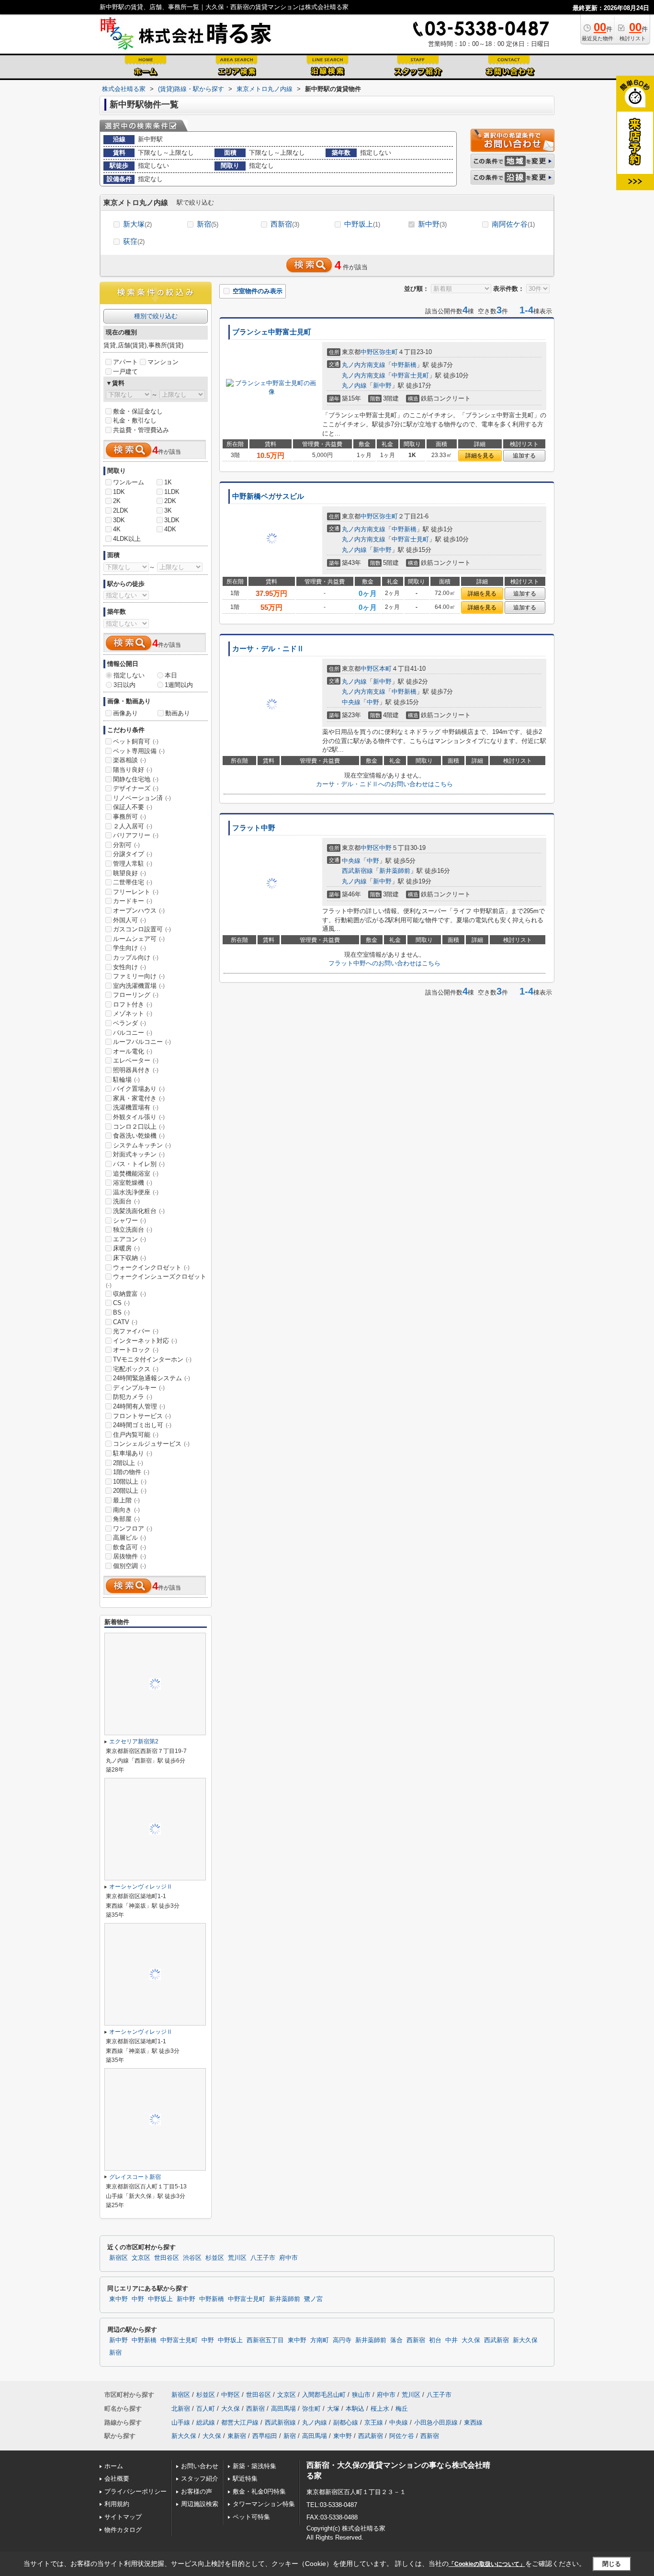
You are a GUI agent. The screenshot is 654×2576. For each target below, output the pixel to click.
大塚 (333, 2409)
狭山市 (361, 2395)
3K (168, 510)
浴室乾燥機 (133, 1183)
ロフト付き (133, 1004)
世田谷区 (167, 2258)
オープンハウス (139, 910)
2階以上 (128, 1463)
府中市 (288, 2258)
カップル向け (136, 957)
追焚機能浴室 (136, 1174)
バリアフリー (136, 835)
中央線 (351, 702)
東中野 (118, 2299)
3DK (119, 520)
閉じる (612, 2564)
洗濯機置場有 (136, 1107)
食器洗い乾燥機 (139, 1136)
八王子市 (263, 2258)
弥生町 (389, 352)
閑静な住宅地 (136, 779)
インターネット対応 (145, 1341)
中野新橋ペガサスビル (268, 496)
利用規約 (117, 2504)
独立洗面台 (133, 1230)
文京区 (141, 2258)
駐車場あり (133, 1453)
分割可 (126, 845)
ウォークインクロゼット (151, 1267)
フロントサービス (142, 1416)
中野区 (370, 352)
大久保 (471, 2340)
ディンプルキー (139, 1388)
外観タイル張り (139, 1117)
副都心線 (346, 2422)
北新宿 (181, 2409)
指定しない (129, 675)
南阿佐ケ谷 (513, 224)
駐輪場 (126, 1080)
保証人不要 (133, 807)
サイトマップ (123, 2517)
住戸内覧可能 (136, 1435)
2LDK (121, 510)
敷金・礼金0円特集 (259, 2491)
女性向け (130, 967)
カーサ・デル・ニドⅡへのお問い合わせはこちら (384, 784)
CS (121, 1303)
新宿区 (118, 2258)
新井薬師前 (395, 871)
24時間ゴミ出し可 (142, 1425)
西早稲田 (265, 2436)
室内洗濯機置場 (139, 986)
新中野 (432, 224)
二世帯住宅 (133, 882)
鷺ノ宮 (313, 2299)
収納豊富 (130, 1294)
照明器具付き (136, 1070)
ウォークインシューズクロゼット (156, 1281)
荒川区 (237, 2258)
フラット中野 (254, 828)
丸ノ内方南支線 (364, 365)
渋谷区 (192, 2258)
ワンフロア (133, 1528)
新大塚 (137, 224)
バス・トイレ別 (139, 1164)
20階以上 (130, 1491)
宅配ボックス (136, 1369)
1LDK (172, 492)
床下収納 (130, 1258)
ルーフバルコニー (142, 1042)
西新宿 (285, 224)
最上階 (126, 1500)
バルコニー (133, 1033)
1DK (119, 492)
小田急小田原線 (436, 2422)
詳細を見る (480, 456)
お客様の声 (197, 2491)
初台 (435, 2340)
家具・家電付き (139, 1098)
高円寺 (342, 2340)
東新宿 (237, 2436)
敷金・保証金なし (138, 411)
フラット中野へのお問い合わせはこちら (384, 963)
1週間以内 (179, 685)
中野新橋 (404, 365)
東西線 (473, 2422)
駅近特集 (245, 2479)
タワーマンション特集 (264, 2504)
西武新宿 (496, 2340)
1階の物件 (131, 1472)
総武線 (206, 2422)
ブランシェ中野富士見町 (272, 332)
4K (117, 529)
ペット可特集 (251, 2517)
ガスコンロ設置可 (142, 929)
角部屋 (126, 1519)
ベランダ (130, 1023)
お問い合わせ (200, 2466)
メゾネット (133, 1013)
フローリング (136, 995)
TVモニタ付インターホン (152, 1359)
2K (117, 501)
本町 (385, 669)
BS (121, 1312)
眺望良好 (130, 873)
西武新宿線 (357, 871)
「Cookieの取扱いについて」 (487, 2564)
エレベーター (136, 1060)
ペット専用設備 (139, 751)
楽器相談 (130, 760)
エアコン (130, 1239)
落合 (396, 2340)
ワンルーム (129, 482)
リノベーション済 (142, 798)
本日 (171, 675)
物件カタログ (123, 2530)
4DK (170, 529)
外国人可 (130, 920)
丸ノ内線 (354, 385)
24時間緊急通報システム (152, 1378)
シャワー (130, 1220)
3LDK (172, 520)
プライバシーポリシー (135, 2491)
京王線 (374, 2422)
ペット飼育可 (136, 741)
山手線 (181, 2422)
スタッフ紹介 (200, 2479)
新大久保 (525, 2340)
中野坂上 (362, 224)
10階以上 (130, 1482)
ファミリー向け (139, 976)
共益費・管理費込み (141, 430)
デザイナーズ (136, 788)
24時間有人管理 (139, 1406)
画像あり (125, 713)
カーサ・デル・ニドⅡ (268, 649)
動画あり (178, 713)
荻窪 (134, 241)
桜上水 (380, 2409)
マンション (163, 362)
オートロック (136, 1350)
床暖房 (126, 1248)
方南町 (320, 2340)
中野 (373, 702)
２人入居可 (133, 826)
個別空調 (130, 1566)
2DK (170, 501)
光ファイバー (136, 1331)
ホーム (114, 2466)
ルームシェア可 (139, 939)
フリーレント (136, 892)
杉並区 (215, 2258)
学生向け (130, 948)
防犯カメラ (133, 1397)
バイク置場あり (139, 1089)
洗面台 (126, 1201)
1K (168, 482)
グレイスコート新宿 (135, 2177)
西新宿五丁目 (265, 2340)
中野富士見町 (410, 375)
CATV (125, 1322)
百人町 (206, 2409)
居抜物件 (130, 1556)
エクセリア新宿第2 (134, 1741)
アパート (125, 362)
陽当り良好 (133, 770)
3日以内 (124, 685)
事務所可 (130, 817)
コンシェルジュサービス (151, 1444)
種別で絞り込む (156, 316)
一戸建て (125, 372)
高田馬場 (283, 2409)
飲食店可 (130, 1547)
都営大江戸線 (240, 2422)
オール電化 (133, 1051)
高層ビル (130, 1538)
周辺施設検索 (200, 2504)
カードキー (133, 901)
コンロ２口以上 (139, 1127)
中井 (451, 2340)
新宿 (208, 224)
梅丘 (402, 2409)
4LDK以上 (127, 539)
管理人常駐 (133, 864)
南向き (126, 1510)
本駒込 (355, 2409)
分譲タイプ (133, 854)
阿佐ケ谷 (402, 2436)
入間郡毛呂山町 (324, 2395)
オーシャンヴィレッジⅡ (141, 1887)
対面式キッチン (139, 1154)
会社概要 (117, 2479)
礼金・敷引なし (135, 420)
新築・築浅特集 (254, 2466)
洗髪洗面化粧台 (139, 1211)
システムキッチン (142, 1145)
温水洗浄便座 (136, 1192)
